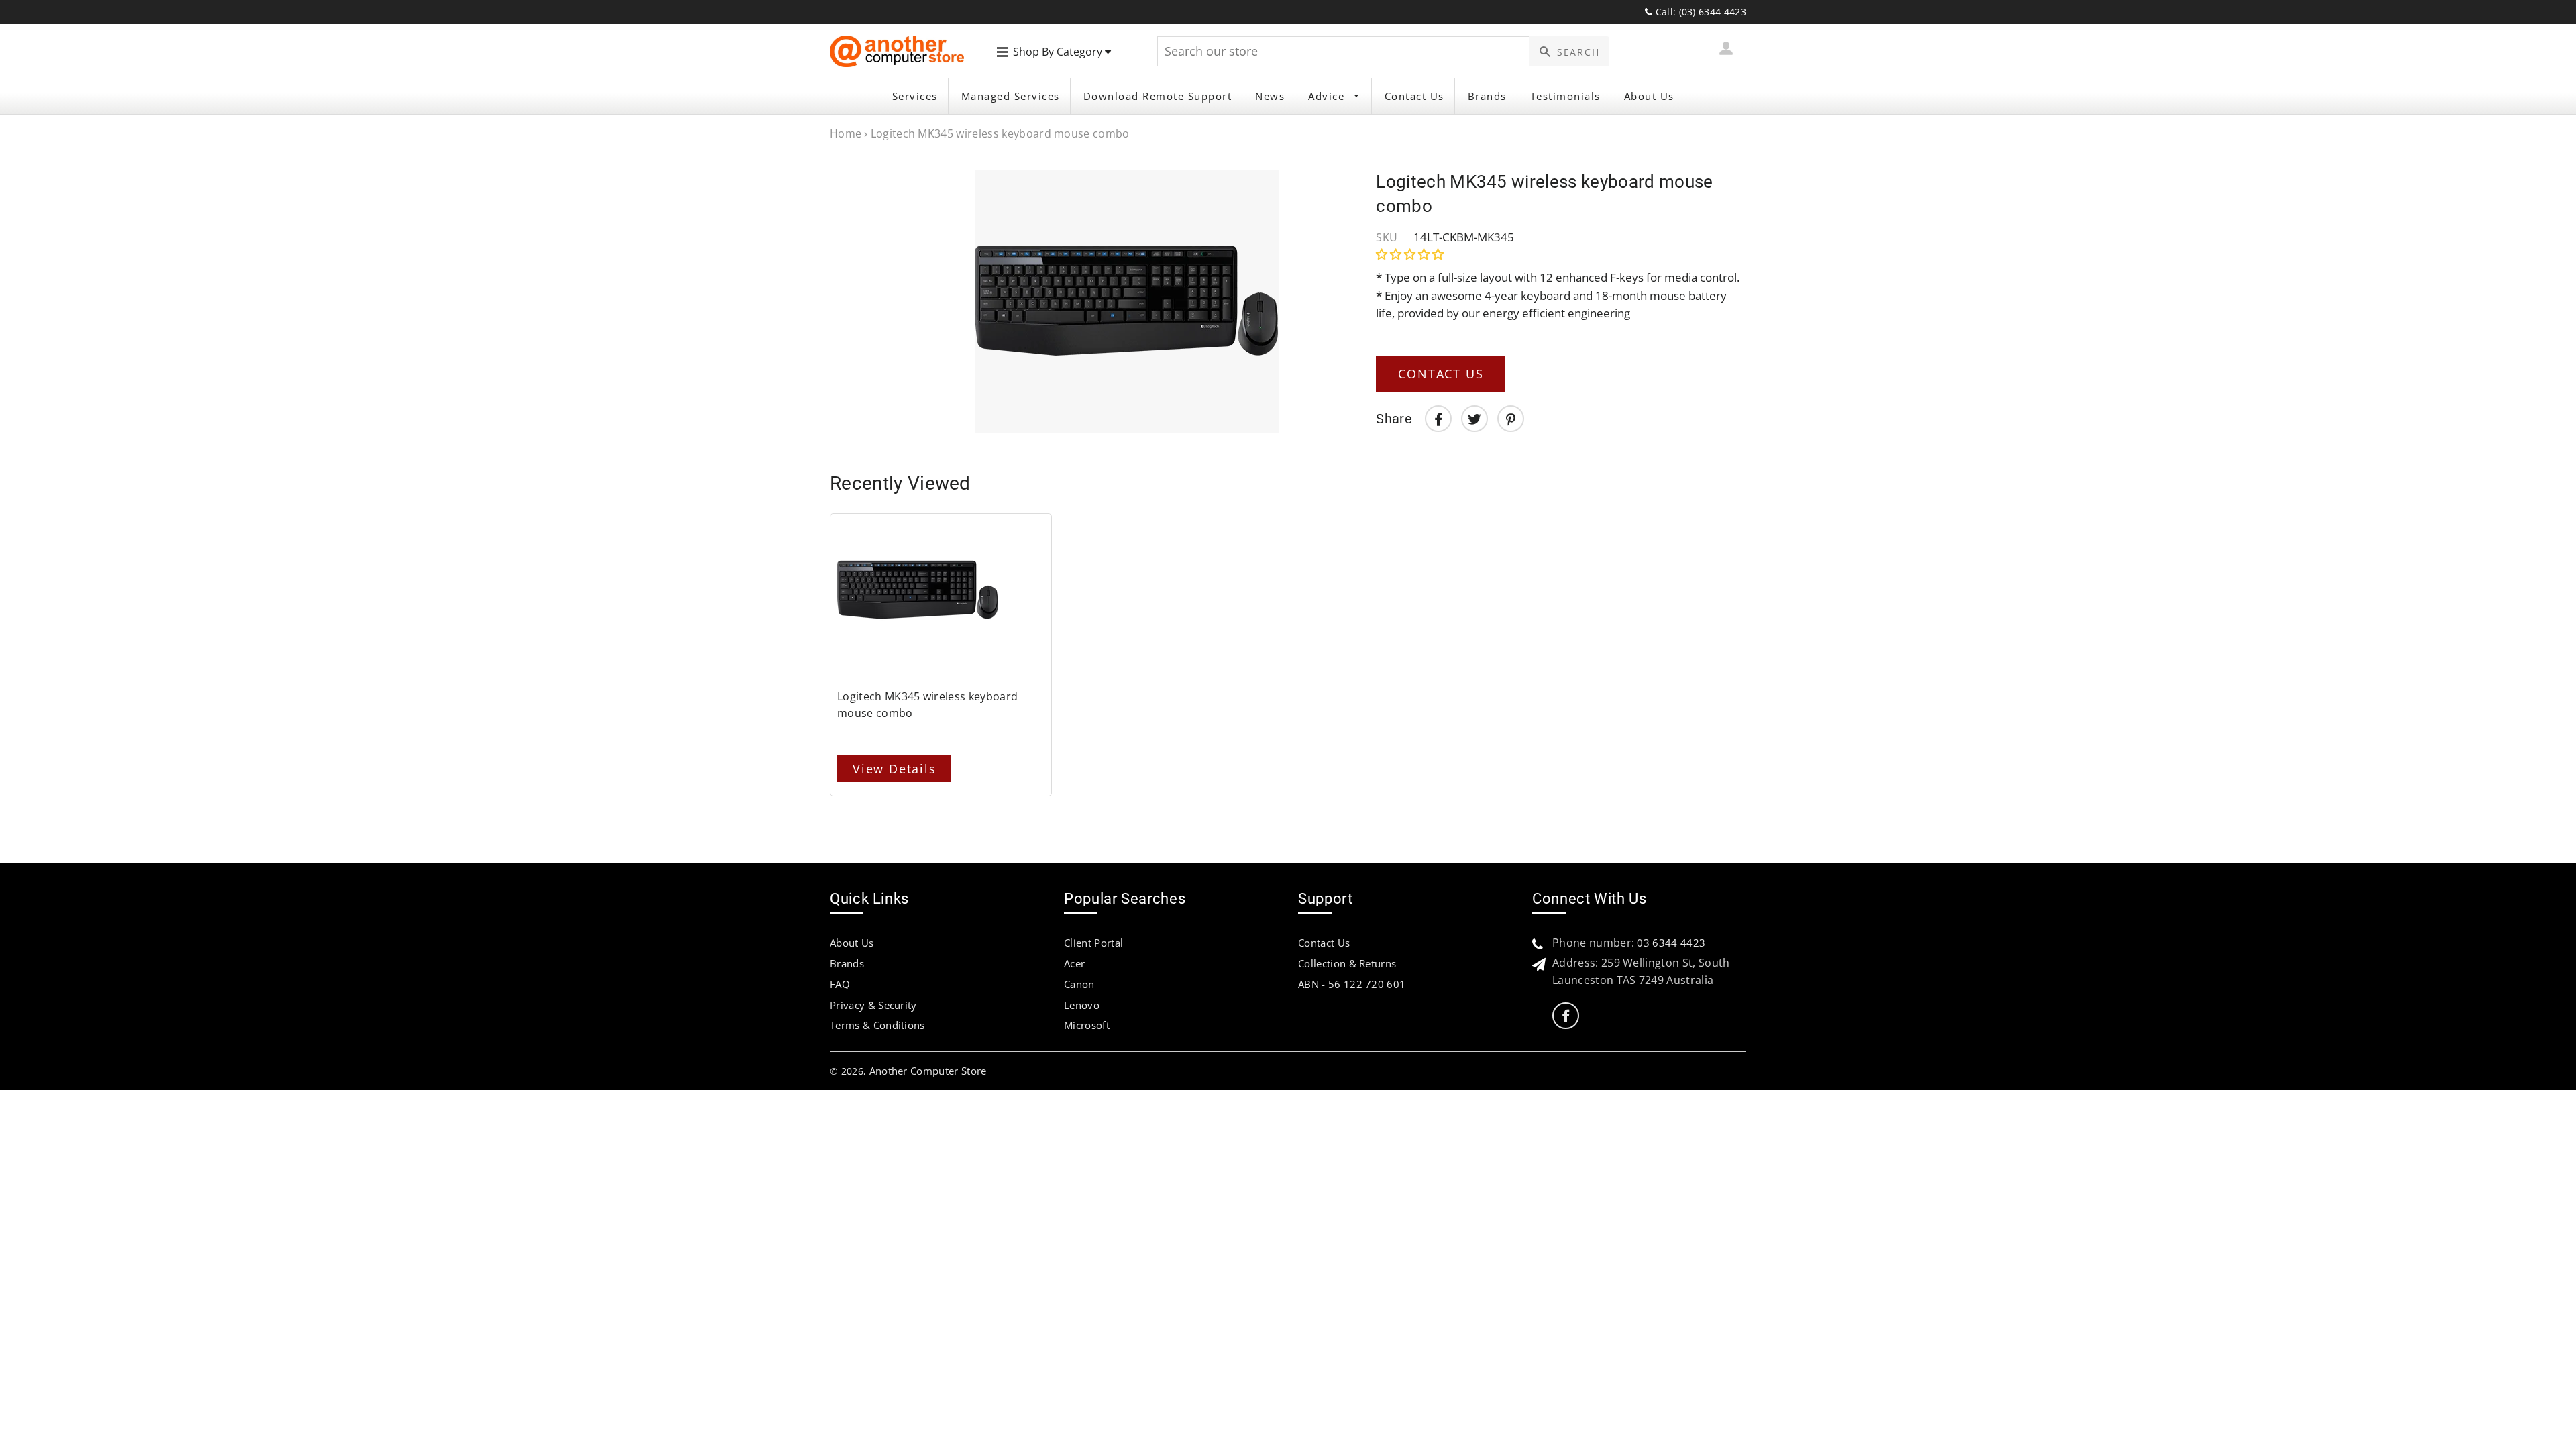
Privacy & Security (873, 1005)
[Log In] (1726, 51)
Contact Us (1414, 96)
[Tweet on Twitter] (1474, 419)
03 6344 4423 (1671, 943)
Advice (1328, 96)
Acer (1074, 963)
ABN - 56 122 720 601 (1352, 984)
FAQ (840, 984)
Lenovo (1082, 1005)
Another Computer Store (928, 1071)
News (1270, 96)
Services (915, 96)
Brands (1487, 96)
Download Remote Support (1158, 96)
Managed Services (1011, 96)
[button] (1411, 254)
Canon (1079, 984)
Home (846, 133)
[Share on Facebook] (1438, 419)
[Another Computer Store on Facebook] (1566, 1016)
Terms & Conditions (877, 1025)
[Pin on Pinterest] (1511, 419)
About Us (1649, 96)
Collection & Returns (1347, 963)
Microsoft (1087, 1025)
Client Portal (1093, 943)
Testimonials (1565, 96)
